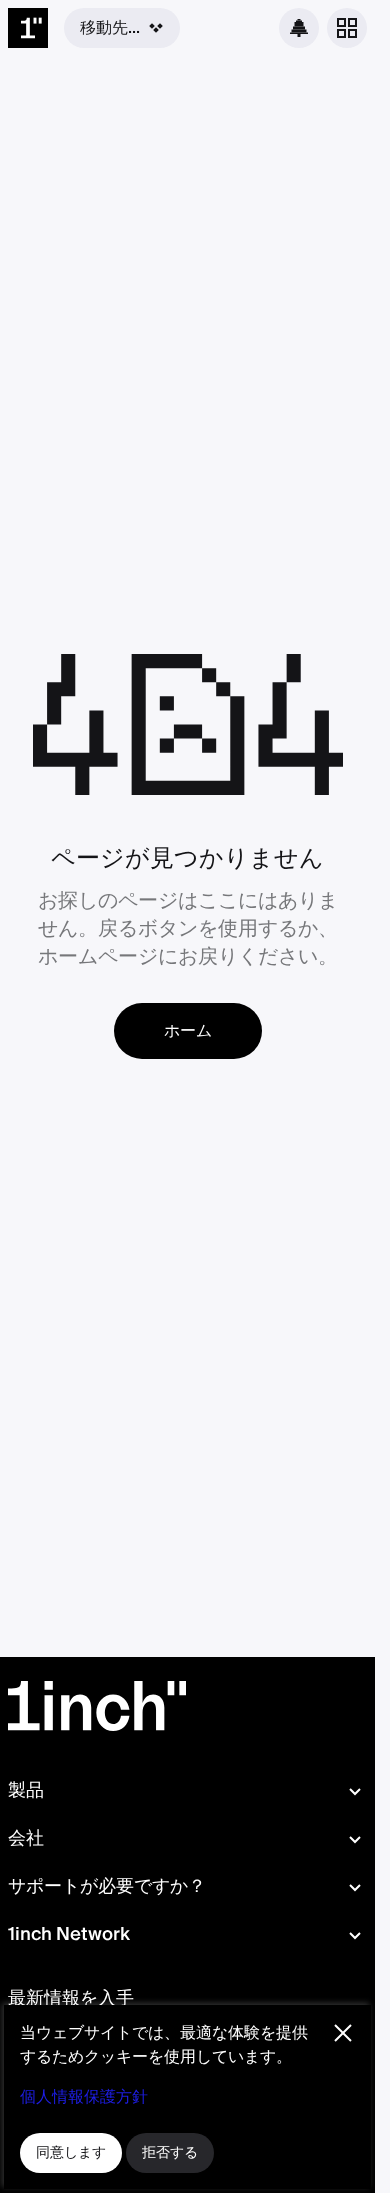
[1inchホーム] (28, 28)
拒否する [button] (170, 2153)
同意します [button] (71, 2153)
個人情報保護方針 (84, 2097)
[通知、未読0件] (299, 28)
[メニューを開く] (347, 28)
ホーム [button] (188, 1031)
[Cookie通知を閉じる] (343, 2033)
